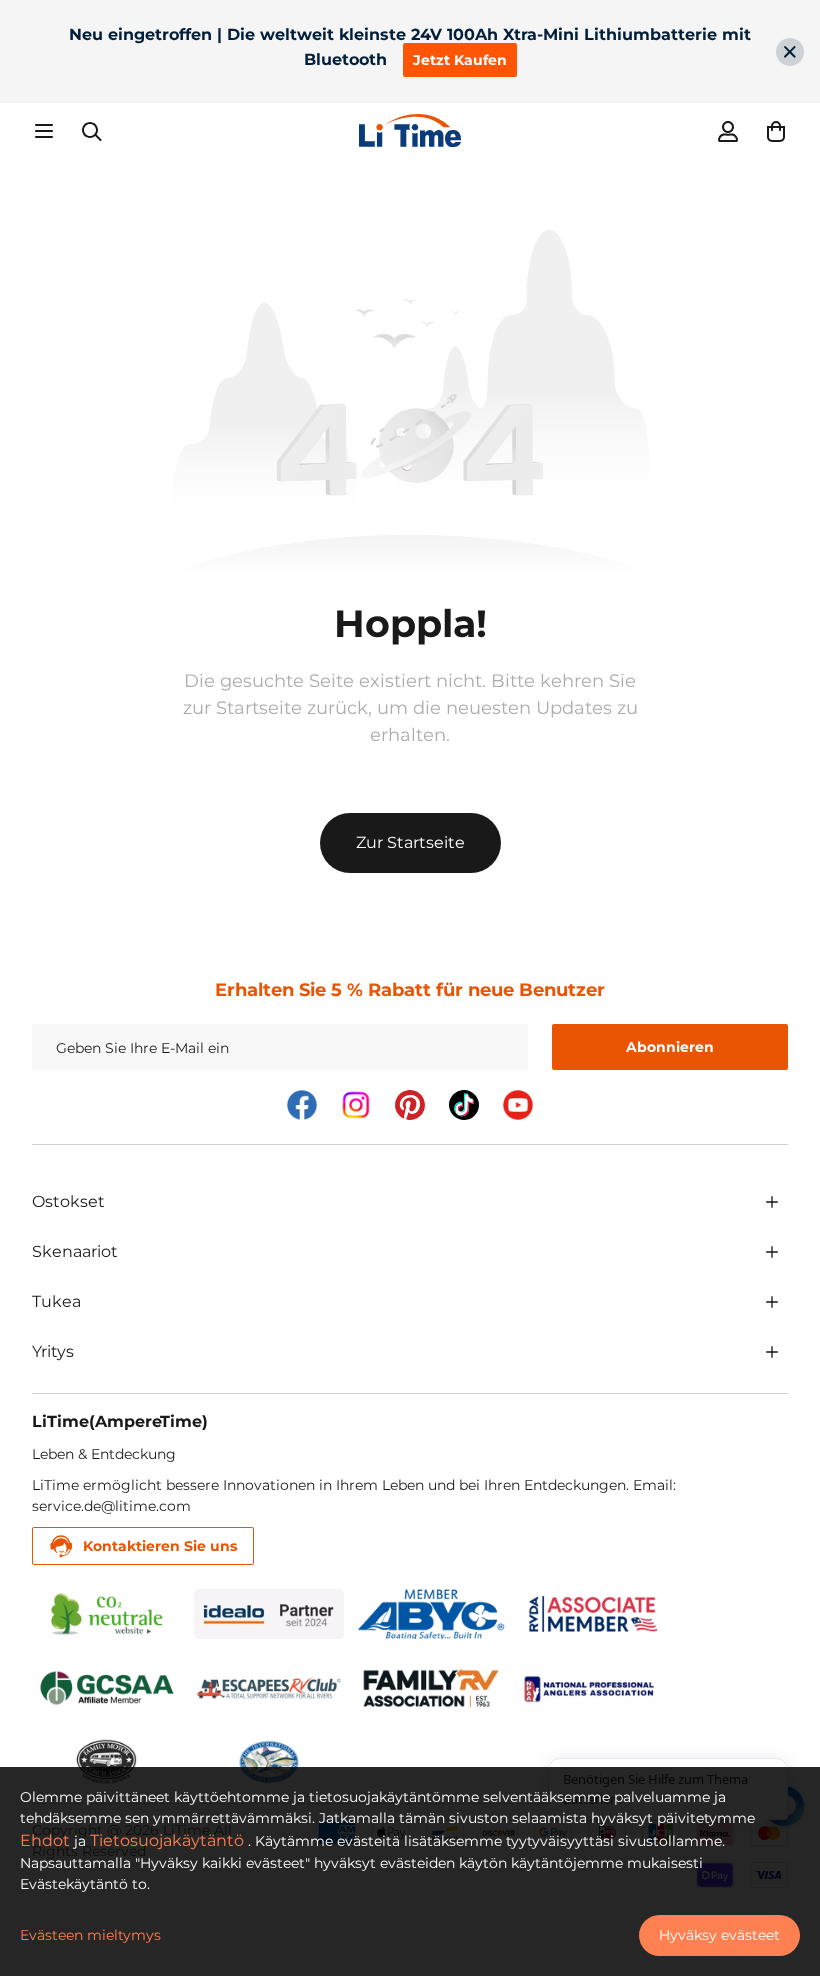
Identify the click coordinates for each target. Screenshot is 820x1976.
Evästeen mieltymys (90, 1935)
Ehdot (45, 1840)
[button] (776, 131)
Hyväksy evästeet (719, 1935)
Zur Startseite (410, 842)
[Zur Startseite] (410, 130)
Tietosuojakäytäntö (167, 1840)
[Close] (790, 52)
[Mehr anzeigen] (772, 1202)
